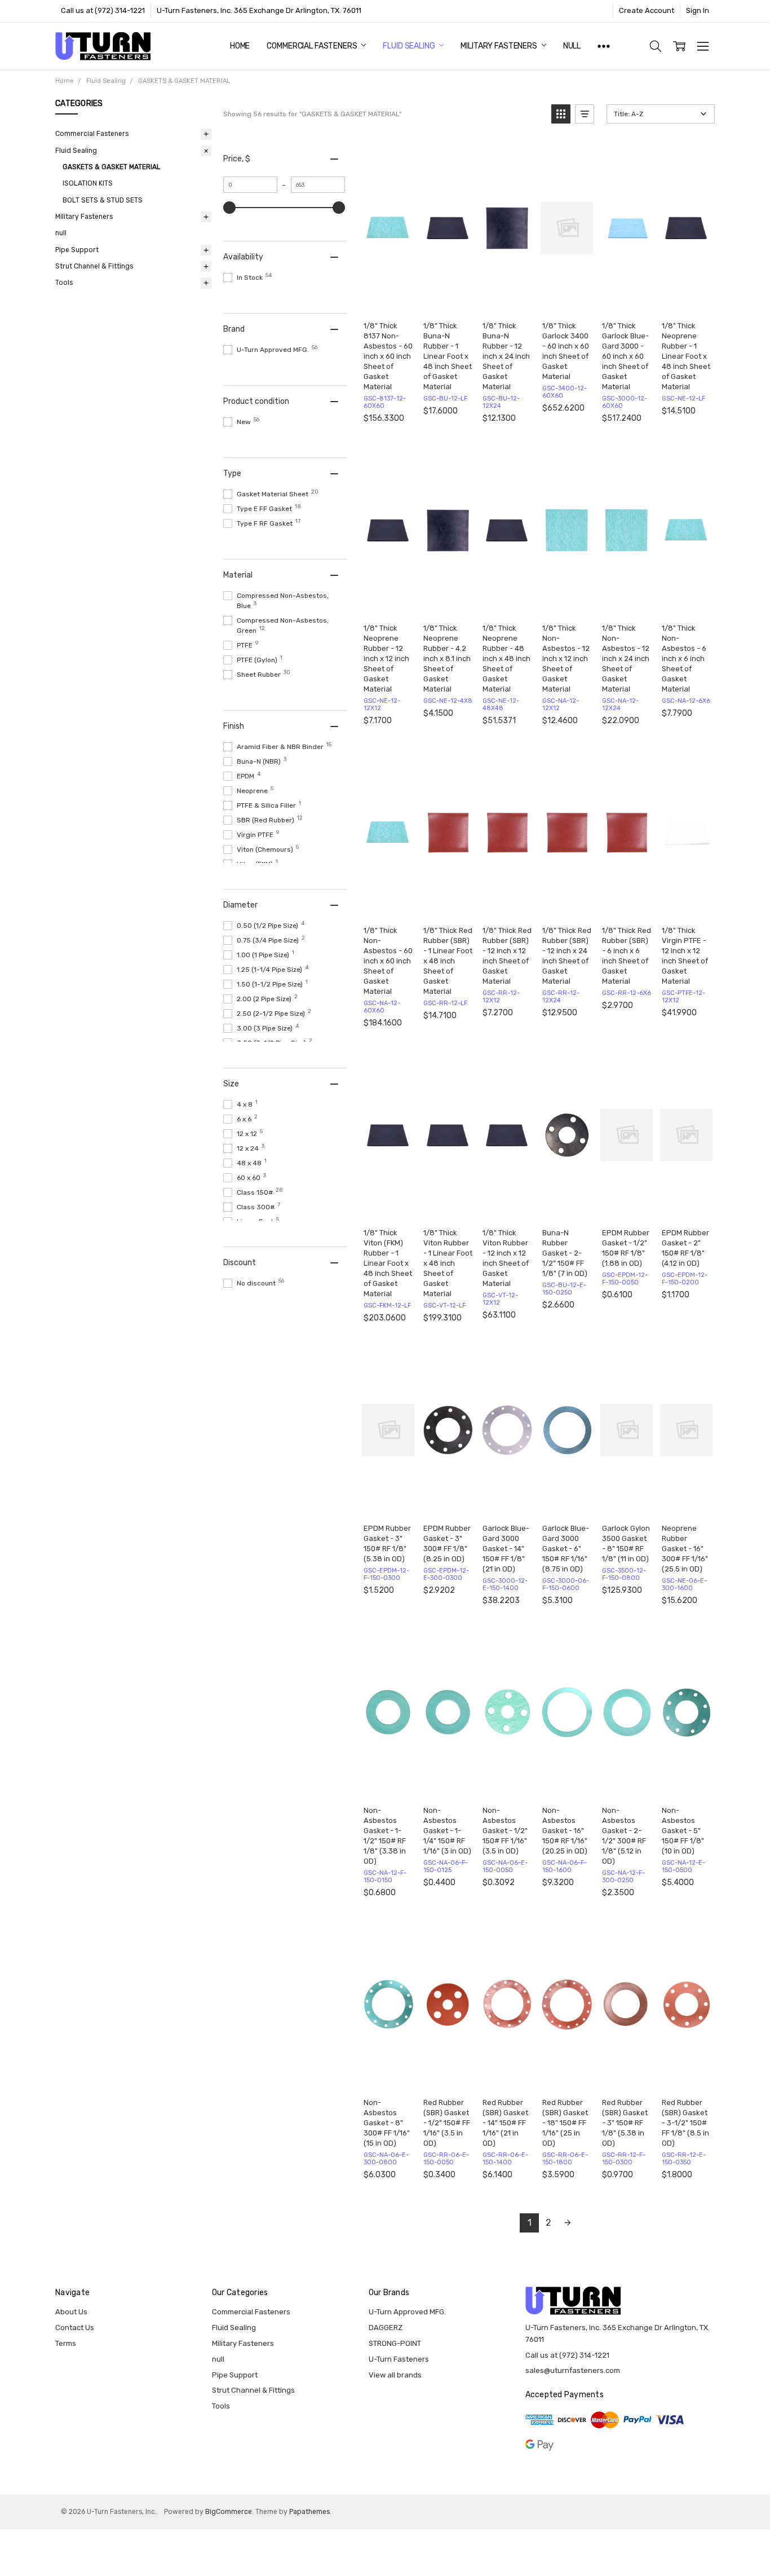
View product (509, 300)
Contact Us (75, 2328)
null (572, 46)
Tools (64, 283)
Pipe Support (77, 250)
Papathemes (309, 2512)
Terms (66, 2343)
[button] (561, 114)
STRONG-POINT (395, 2343)
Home (240, 46)
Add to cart (390, 300)
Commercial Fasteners (313, 46)
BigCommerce (229, 2512)
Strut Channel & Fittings (94, 266)
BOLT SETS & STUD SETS (103, 200)
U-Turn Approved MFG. (407, 2312)
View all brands (395, 2375)
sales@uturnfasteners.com (573, 2370)
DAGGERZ (386, 2328)
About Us (71, 2312)
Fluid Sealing (410, 46)
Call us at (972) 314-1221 (103, 10)
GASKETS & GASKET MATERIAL (112, 167)
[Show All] (604, 46)
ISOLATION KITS (88, 183)
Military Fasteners (499, 46)
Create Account (647, 10)
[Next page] (568, 2223)
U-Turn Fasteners (399, 2359)
